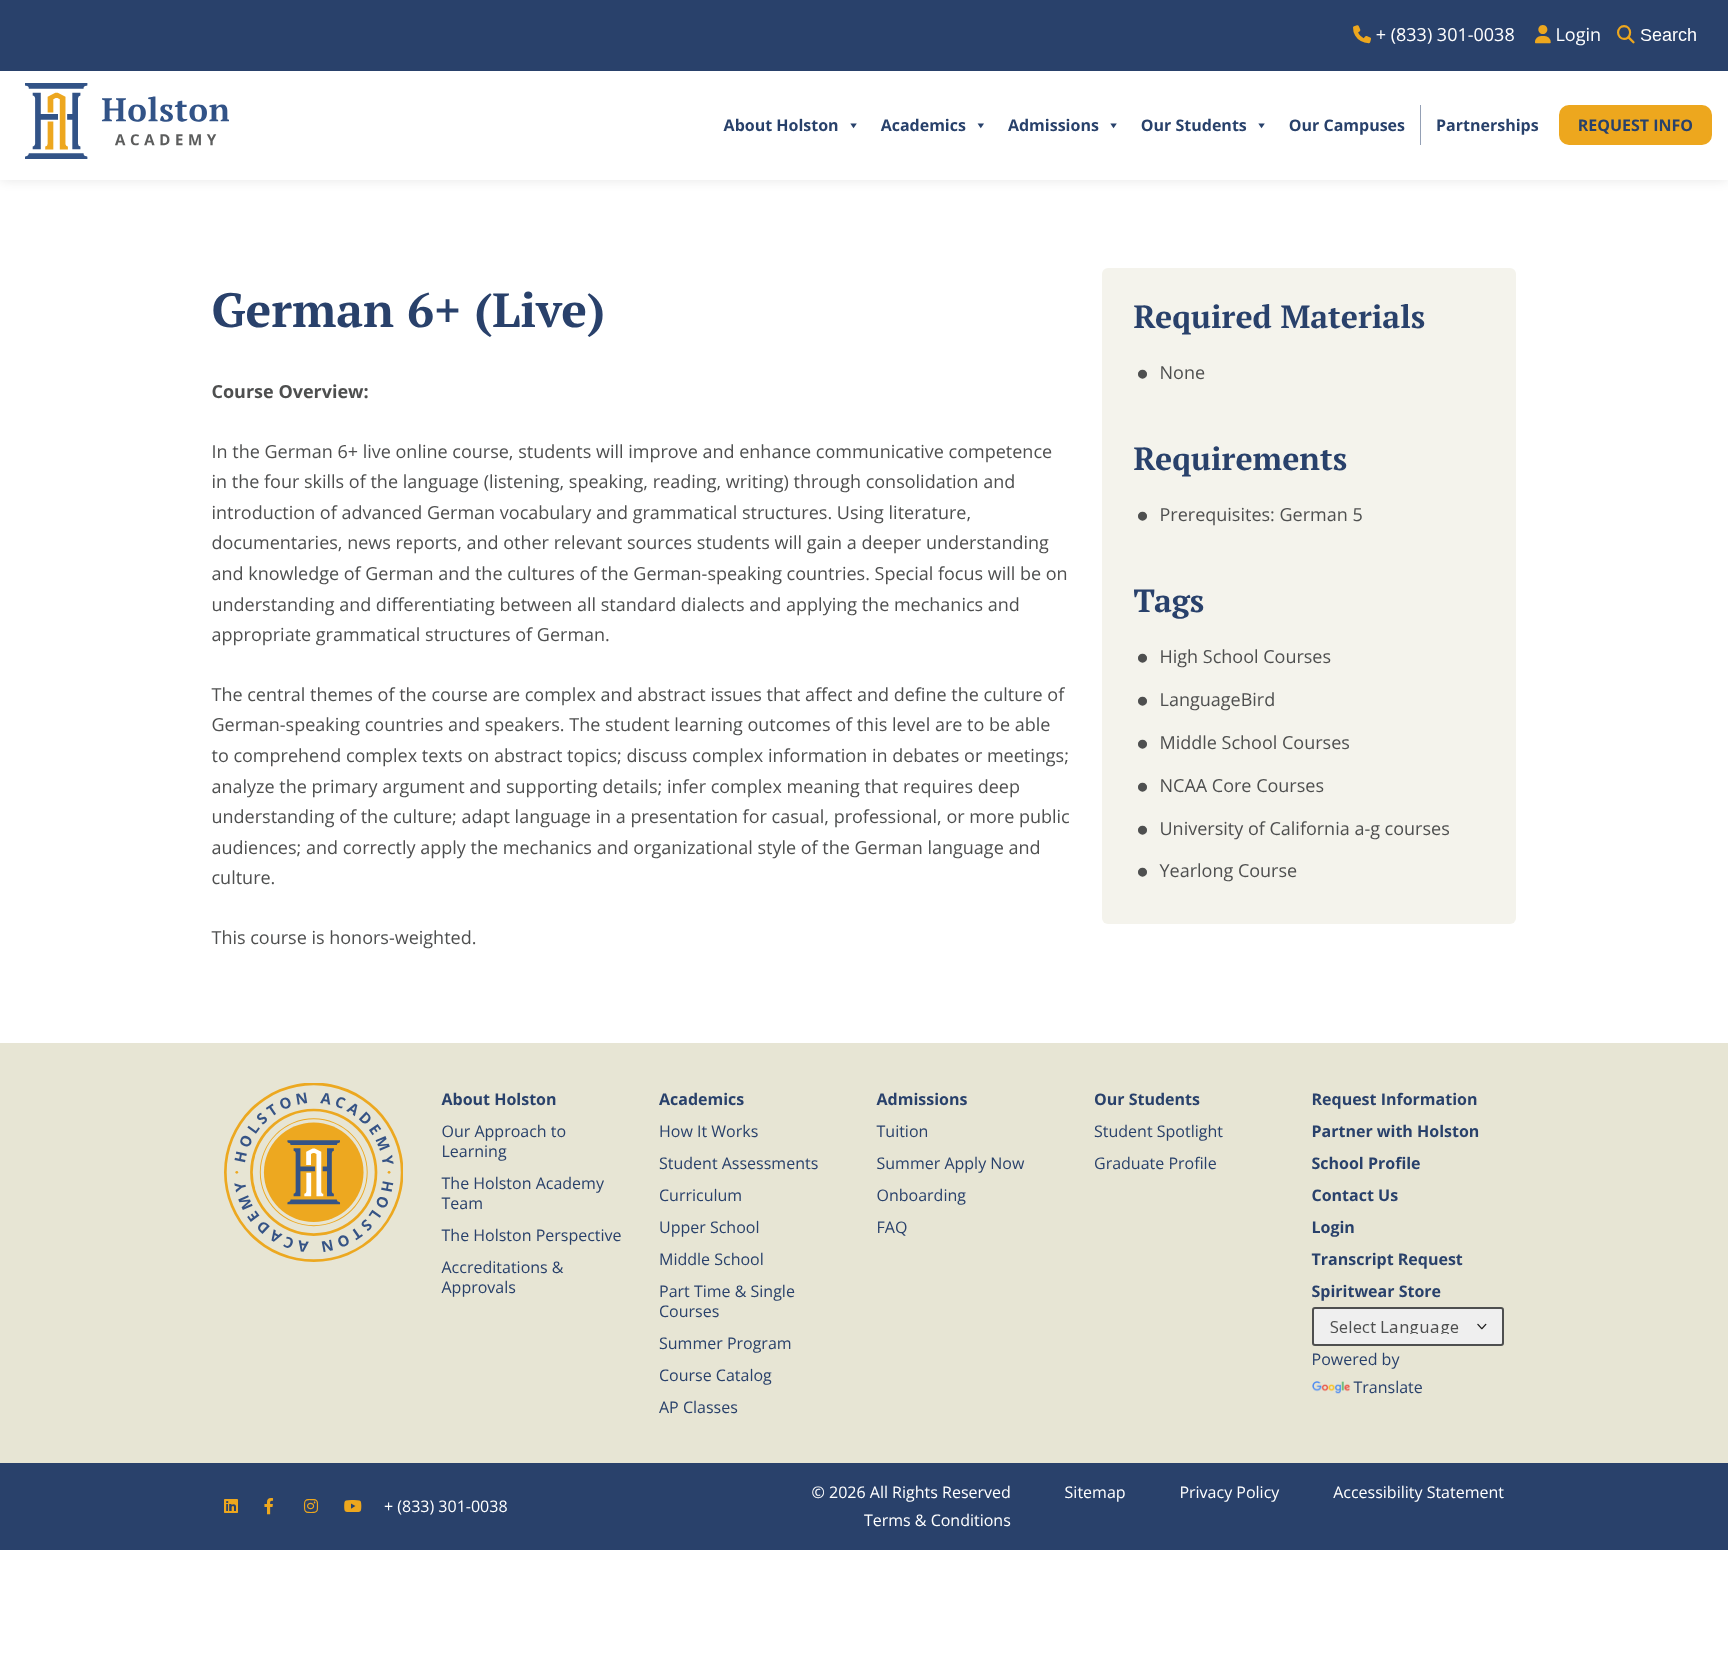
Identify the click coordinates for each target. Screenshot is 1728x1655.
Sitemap (1095, 1492)
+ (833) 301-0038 (446, 1506)
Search (1668, 35)
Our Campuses (1347, 125)
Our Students (1194, 125)
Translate (1388, 1387)
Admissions (1053, 125)
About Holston (781, 125)
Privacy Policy (1229, 1492)
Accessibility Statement (1418, 1492)
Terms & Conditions (937, 1520)
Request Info (1635, 125)
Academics (923, 125)
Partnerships (1487, 125)
